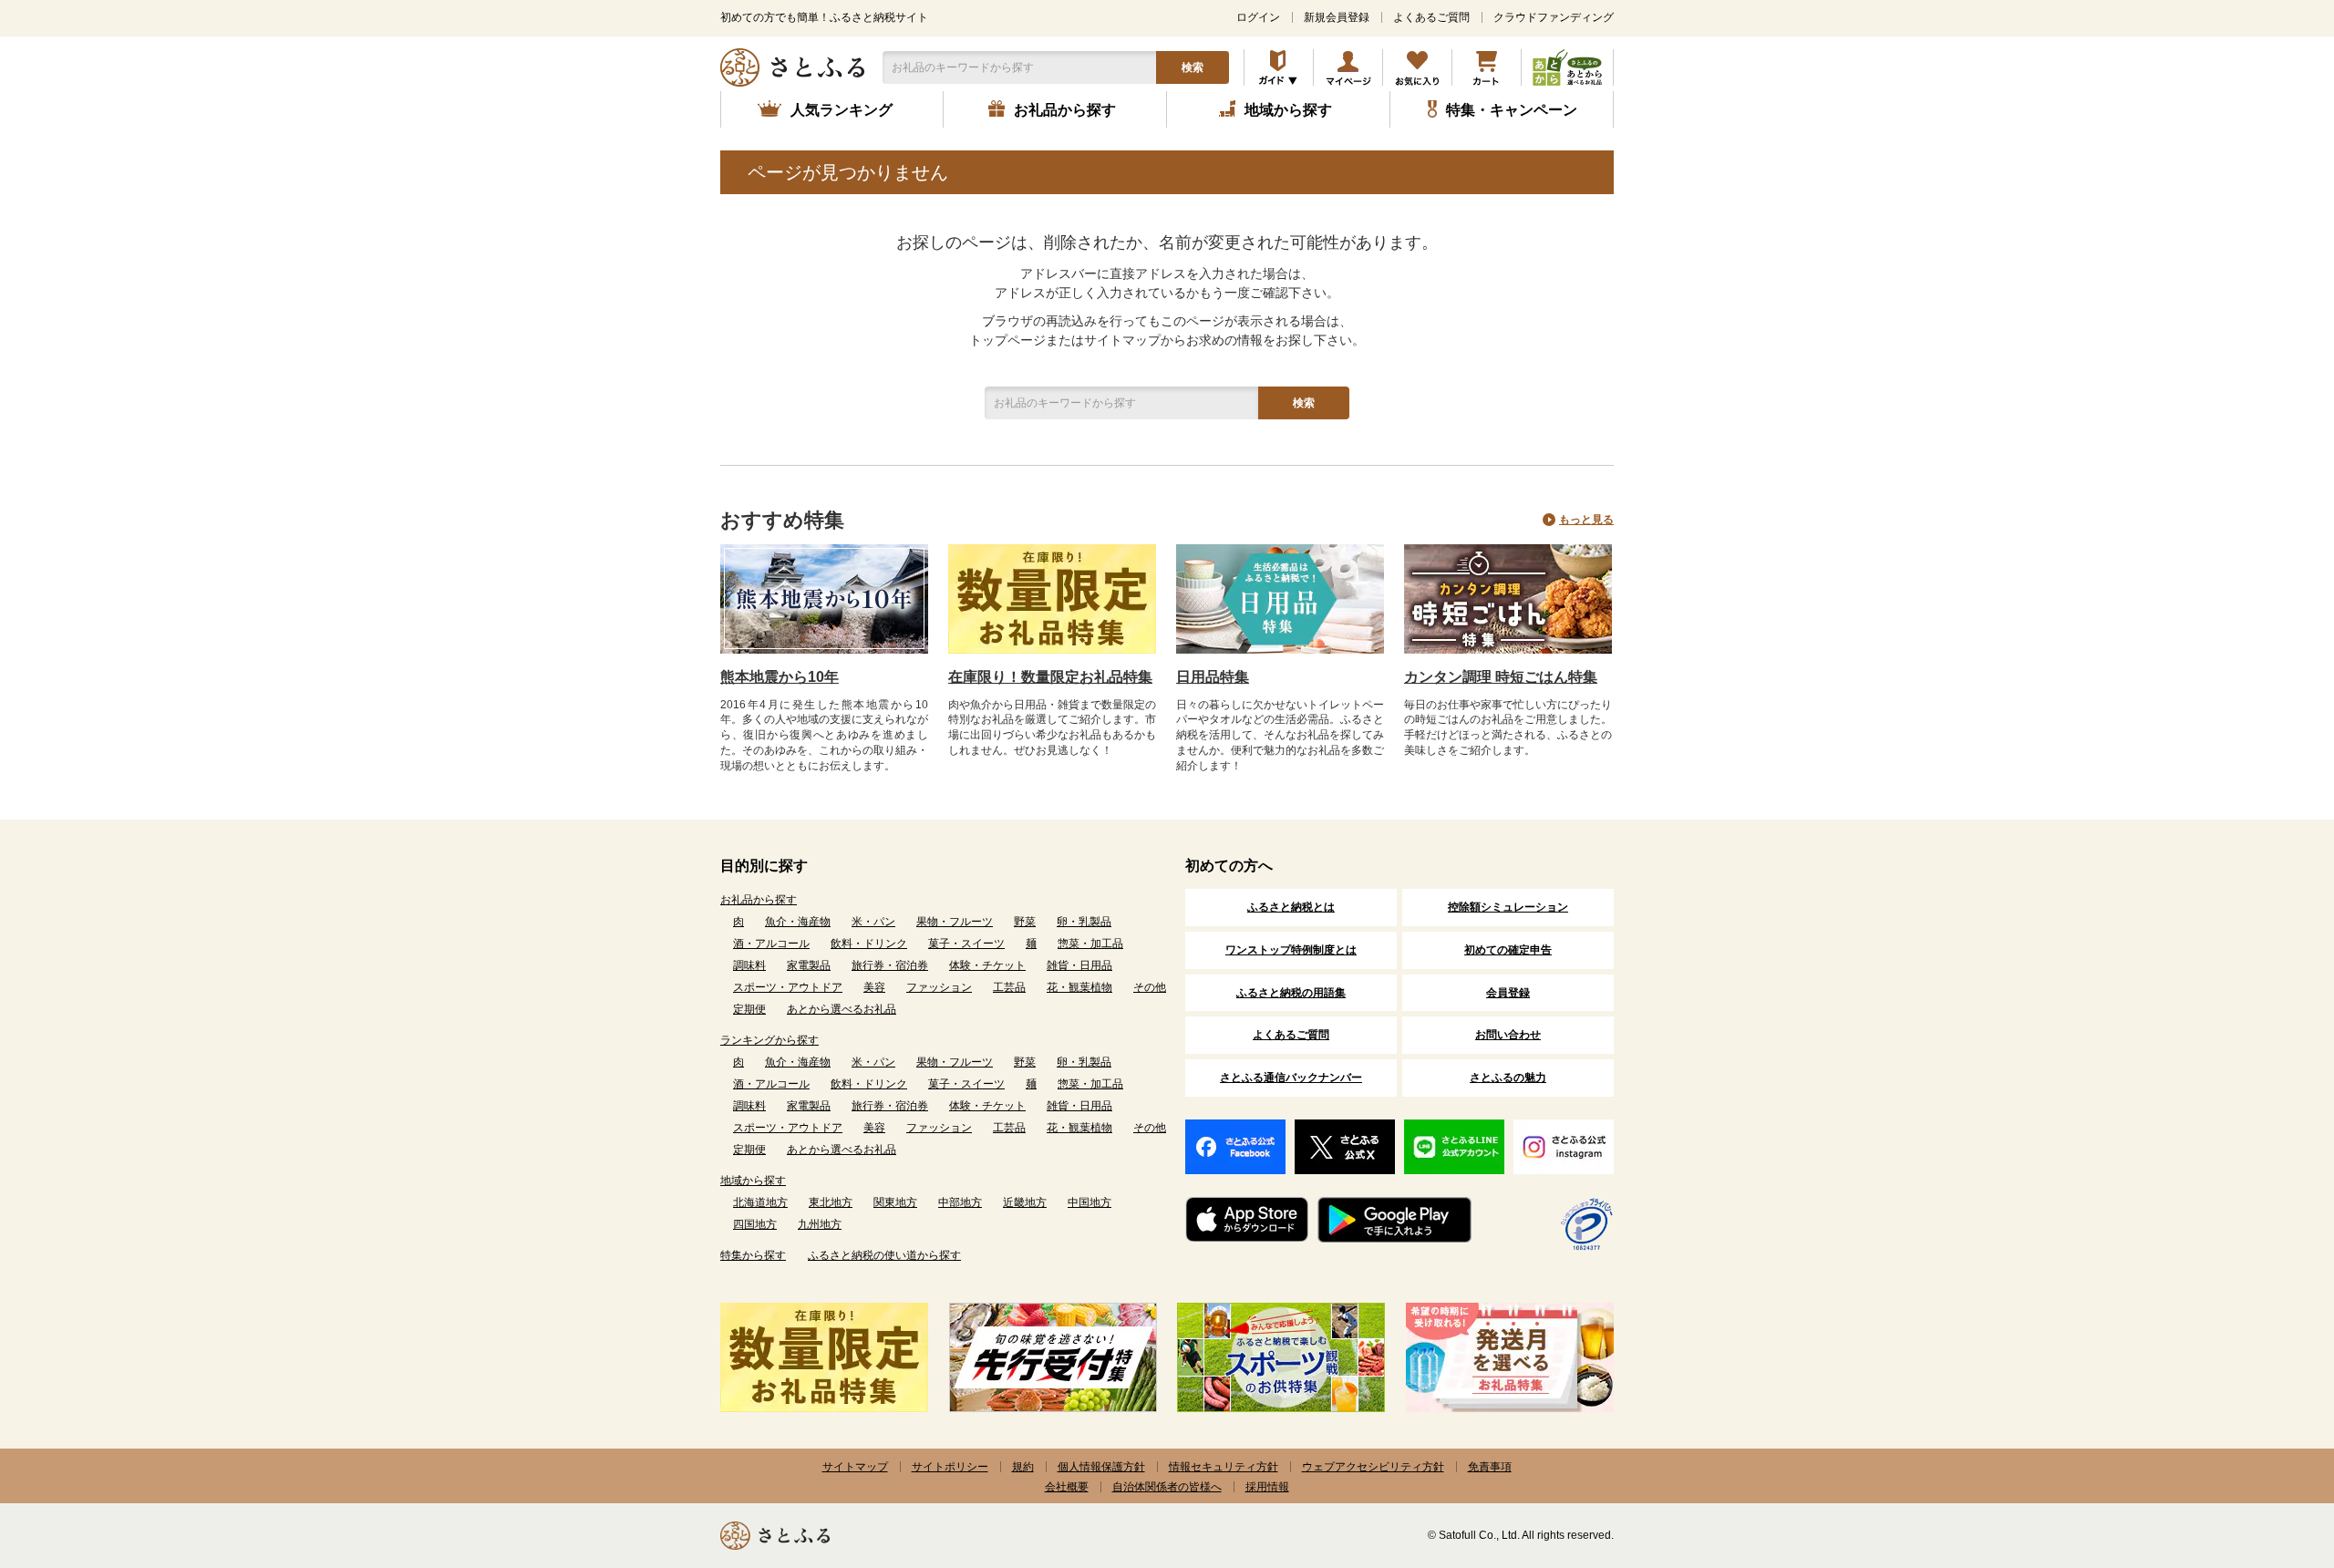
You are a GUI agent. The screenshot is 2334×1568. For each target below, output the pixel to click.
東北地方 (831, 1202)
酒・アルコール (771, 944)
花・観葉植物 (1079, 987)
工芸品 (1009, 987)
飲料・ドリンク (869, 944)
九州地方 (820, 1224)
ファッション (939, 987)
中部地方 (960, 1202)
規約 (1023, 1467)
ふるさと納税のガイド (1279, 67)
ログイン (1258, 17)
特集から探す (753, 1255)
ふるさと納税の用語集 (1291, 993)
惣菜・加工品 (1090, 944)
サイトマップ (855, 1467)
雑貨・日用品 (1079, 965)
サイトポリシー (950, 1467)
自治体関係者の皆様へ (1167, 1487)
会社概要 (1067, 1487)
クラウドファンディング (1554, 17)
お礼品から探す (759, 900)
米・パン (873, 922)
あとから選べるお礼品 (842, 1009)
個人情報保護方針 (1101, 1467)
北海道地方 (760, 1202)
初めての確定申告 (1508, 950)
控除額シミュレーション (1508, 907)
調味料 (749, 965)
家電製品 (809, 965)
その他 (1150, 987)
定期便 (749, 1009)
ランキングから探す (769, 1040)
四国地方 (755, 1224)
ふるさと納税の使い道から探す (884, 1255)
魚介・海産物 (798, 922)
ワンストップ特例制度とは (1291, 950)
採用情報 (1267, 1487)
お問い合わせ (1508, 1035)
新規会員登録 (1337, 17)
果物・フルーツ (955, 922)
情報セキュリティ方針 (1224, 1467)
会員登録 (1508, 993)
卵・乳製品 (1084, 922)
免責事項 (1490, 1467)
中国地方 (1090, 1202)
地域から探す (753, 1181)
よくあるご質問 (1431, 17)
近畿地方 (1025, 1202)
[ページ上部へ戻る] (2270, 1449)
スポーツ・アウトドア (788, 987)
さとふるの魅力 (1508, 1078)
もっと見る (1586, 520)
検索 (1193, 67)
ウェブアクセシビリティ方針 (1373, 1467)
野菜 (1025, 922)
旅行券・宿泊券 (890, 965)
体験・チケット (987, 965)
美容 (874, 987)
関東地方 (895, 1202)
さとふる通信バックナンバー (1291, 1078)
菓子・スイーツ (966, 944)
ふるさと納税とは (1291, 907)
